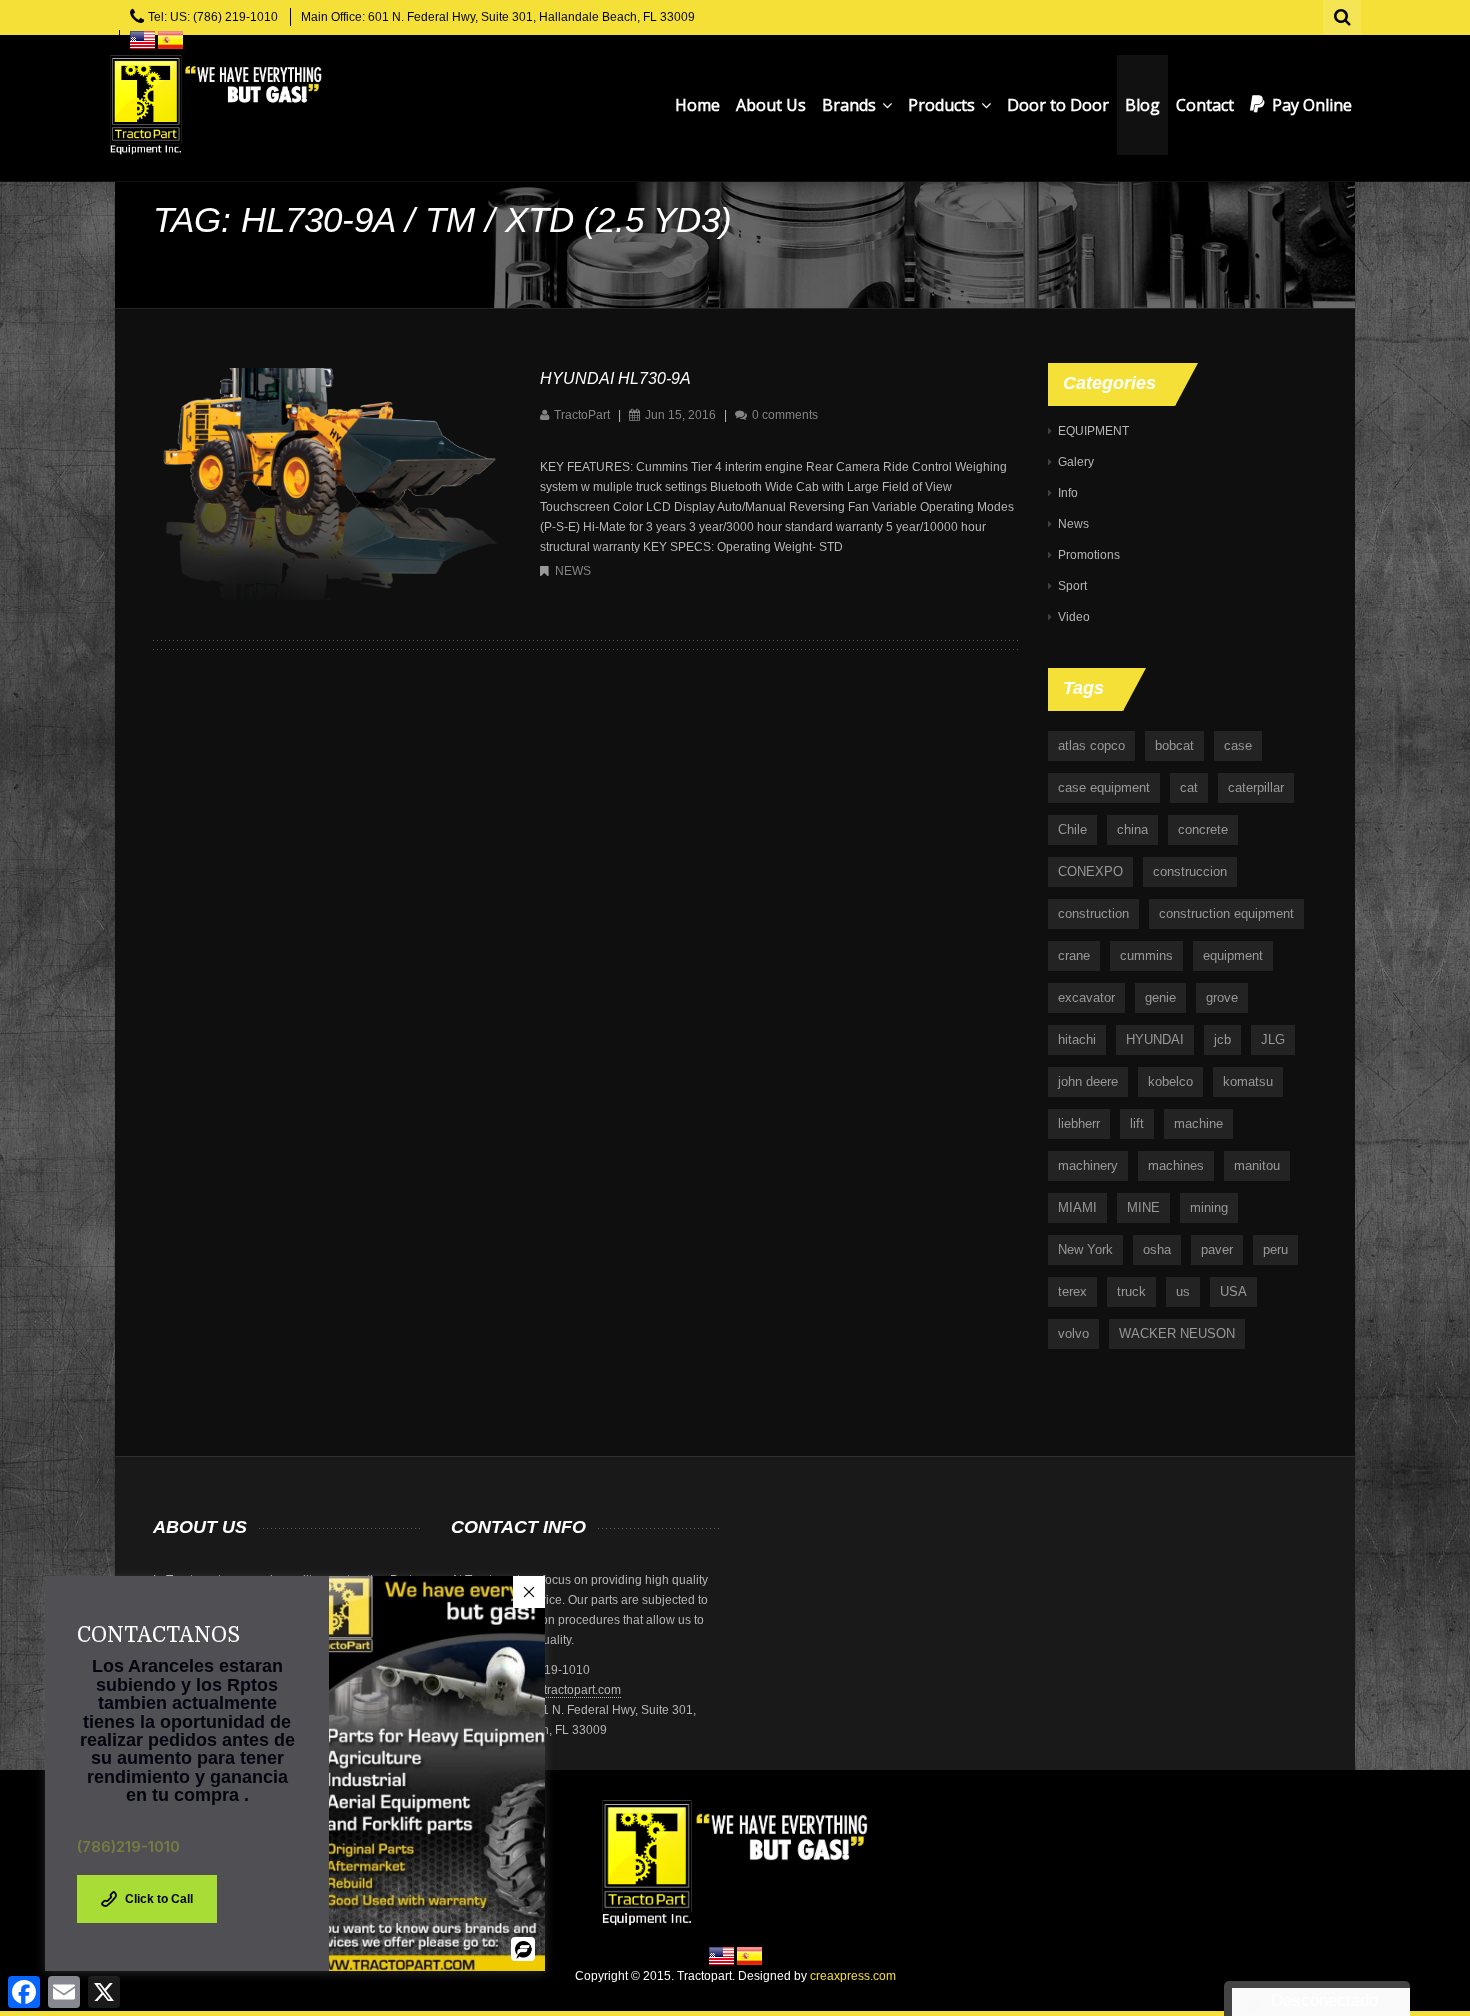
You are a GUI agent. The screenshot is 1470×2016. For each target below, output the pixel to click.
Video (1074, 617)
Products (943, 105)
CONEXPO (1090, 871)
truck (1131, 1291)
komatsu (1248, 1081)
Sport (1072, 586)
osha (1157, 1249)
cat (1189, 787)
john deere (1088, 1081)
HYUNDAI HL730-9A (615, 378)
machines (1176, 1165)
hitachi (1077, 1039)
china (1132, 829)
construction (1093, 913)
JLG (1273, 1039)
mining (1209, 1207)
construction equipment (1226, 913)
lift (1137, 1123)
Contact (1205, 105)
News (573, 571)
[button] (529, 1592)
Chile (1072, 829)
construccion (1190, 871)
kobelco (1170, 1081)
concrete (1203, 829)
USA (1233, 1291)
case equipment (1104, 787)
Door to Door (1058, 105)
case (1238, 745)
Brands (851, 105)
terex (1072, 1291)
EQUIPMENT (1093, 431)
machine (1198, 1123)
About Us (771, 105)
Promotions (1089, 555)
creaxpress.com (853, 1976)
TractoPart (582, 415)
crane (1074, 955)
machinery (1088, 1165)
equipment (1233, 955)
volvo (1073, 1333)
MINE (1143, 1207)
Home (697, 105)
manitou (1257, 1165)
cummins (1146, 955)
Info (1068, 493)
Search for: (1343, 15)
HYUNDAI (1155, 1039)
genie (1160, 997)
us (1183, 1291)
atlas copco (1091, 745)
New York (1085, 1249)
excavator (1086, 997)
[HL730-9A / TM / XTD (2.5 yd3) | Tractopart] (215, 105)
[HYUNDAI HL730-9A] (327, 483)
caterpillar (1256, 787)
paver (1217, 1249)
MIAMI (1077, 1207)
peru (1275, 1249)
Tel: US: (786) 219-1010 (213, 17)
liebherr (1079, 1123)
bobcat (1174, 745)
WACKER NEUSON (1177, 1333)
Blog (1142, 105)
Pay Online (1312, 105)
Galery (1076, 462)
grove (1222, 997)
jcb (1222, 1039)
